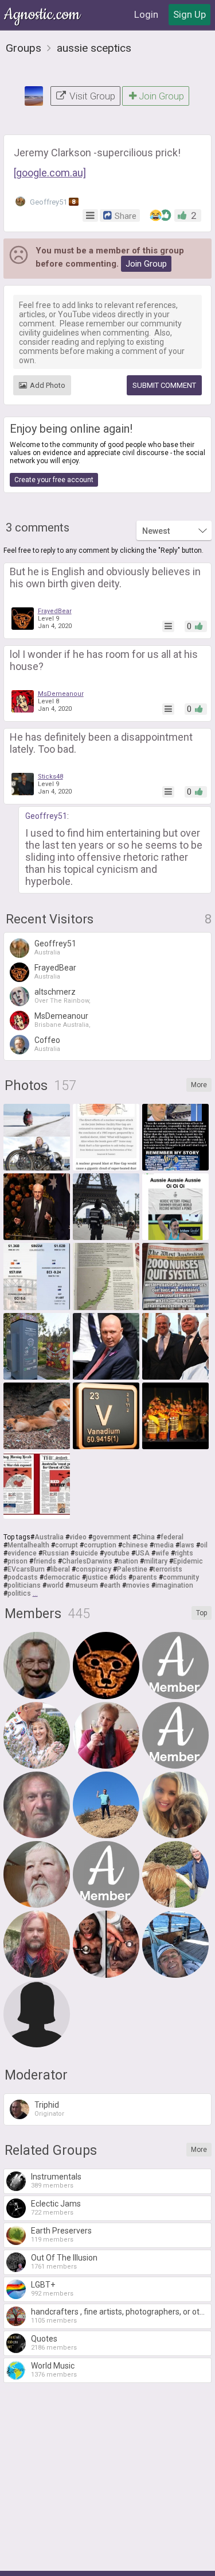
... (35, 1593)
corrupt (67, 1545)
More (199, 1085)
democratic (62, 1577)
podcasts (23, 1577)
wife (162, 1553)
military (156, 1561)
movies (138, 1585)
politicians (24, 1585)
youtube (117, 1553)
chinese (135, 1545)
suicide (86, 1553)
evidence (22, 1553)
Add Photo (48, 385)
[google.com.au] (50, 173)
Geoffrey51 (52, 202)
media (164, 1545)
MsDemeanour (61, 694)
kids (120, 1577)
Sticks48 (50, 777)
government (112, 1537)
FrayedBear (55, 611)
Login (146, 14)
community (181, 1577)
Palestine (132, 1569)
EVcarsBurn (26, 1569)
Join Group (161, 96)
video (78, 1537)
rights (184, 1553)
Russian (56, 1553)
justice (97, 1577)
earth (112, 1585)
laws (187, 1545)
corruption (100, 1545)
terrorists (168, 1569)
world (55, 1585)
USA (142, 1553)
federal (172, 1537)
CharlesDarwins (87, 1561)
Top (202, 1613)
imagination (174, 1585)
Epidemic (188, 1561)
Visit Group (91, 96)
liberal (60, 1569)
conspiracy (93, 1569)
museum (84, 1585)
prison (17, 1561)
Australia (49, 1537)
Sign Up (189, 14)
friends (45, 1561)
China (146, 1537)
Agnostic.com (43, 15)
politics (19, 1593)
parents (145, 1577)
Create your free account (54, 480)
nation (128, 1561)
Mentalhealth (28, 1545)
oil (204, 1545)
